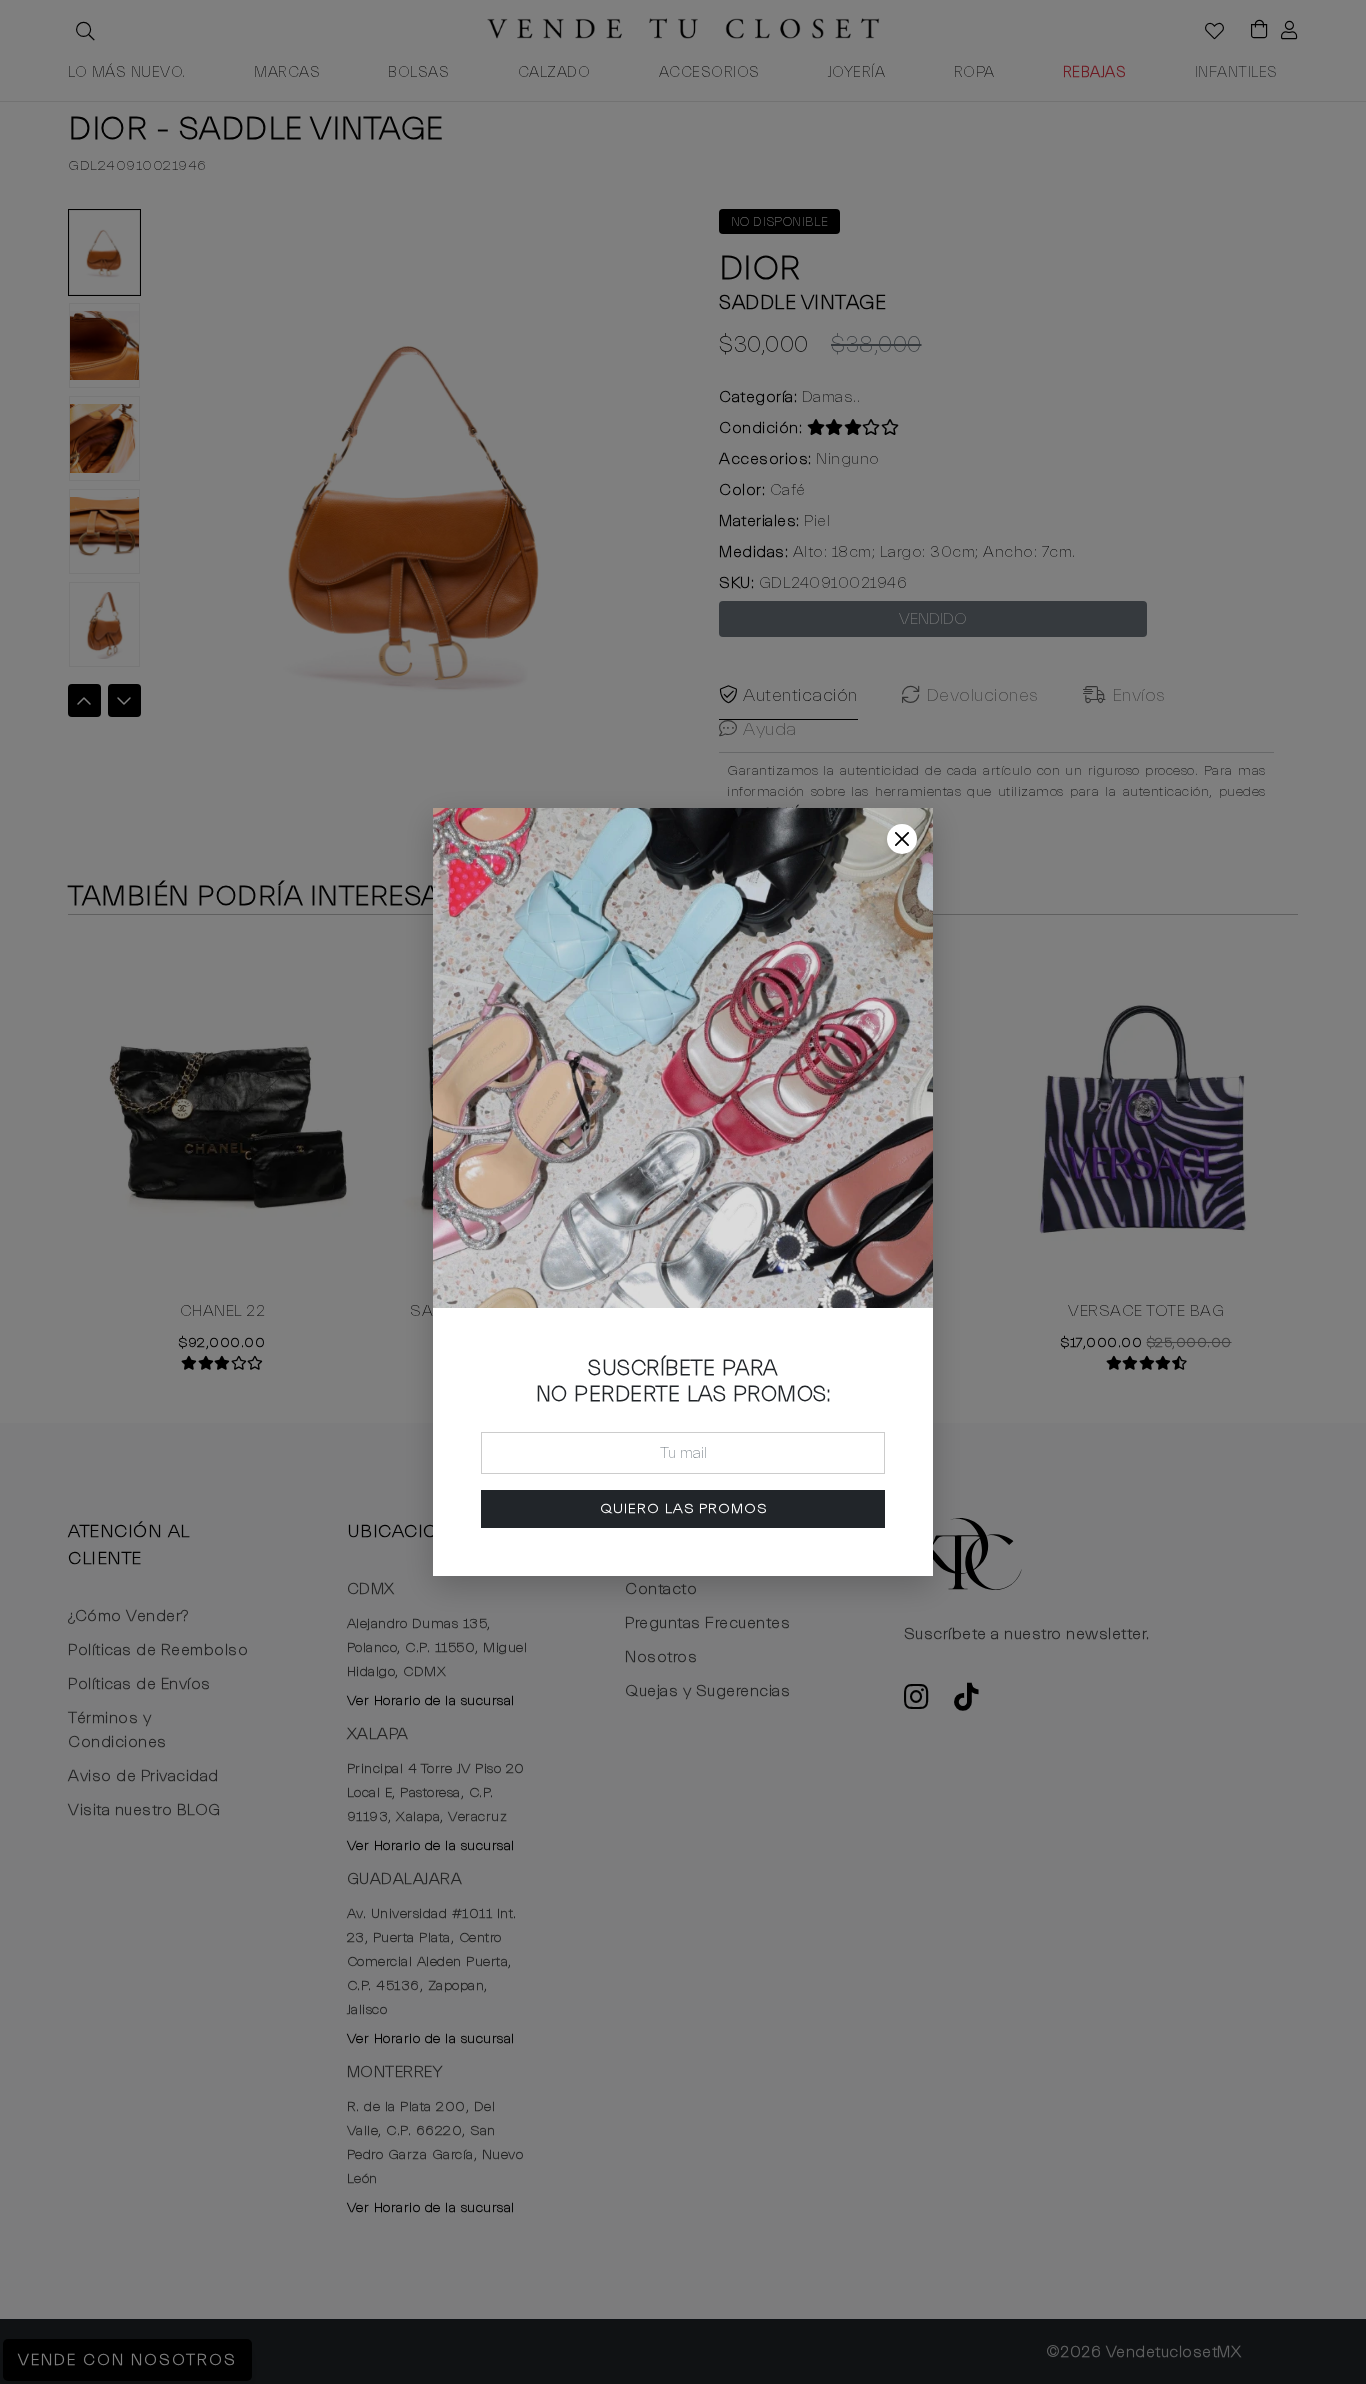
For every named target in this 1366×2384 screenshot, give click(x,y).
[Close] (902, 839)
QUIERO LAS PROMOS (683, 1508)
